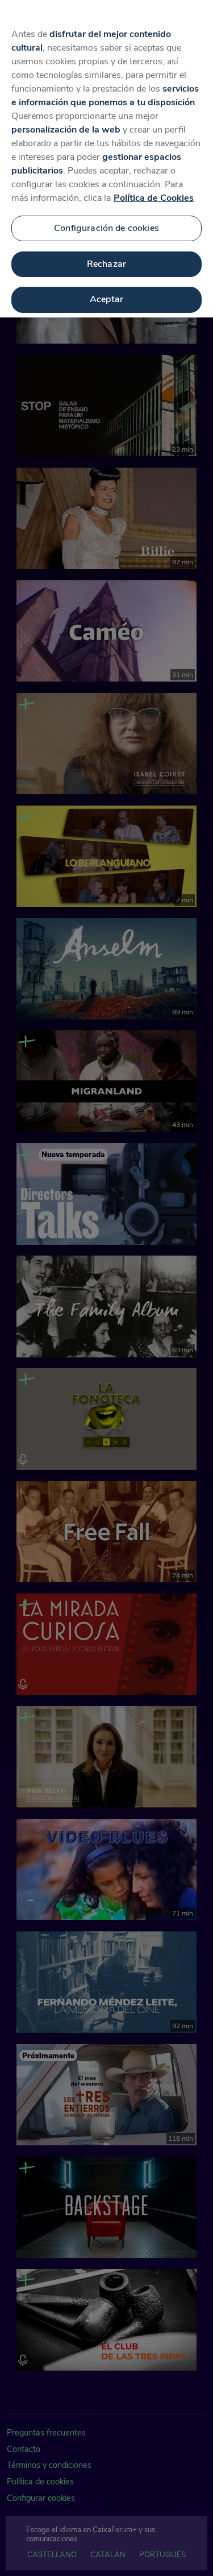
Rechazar (106, 264)
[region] (106, 159)
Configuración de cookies (106, 228)
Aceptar (106, 299)
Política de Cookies (154, 198)
